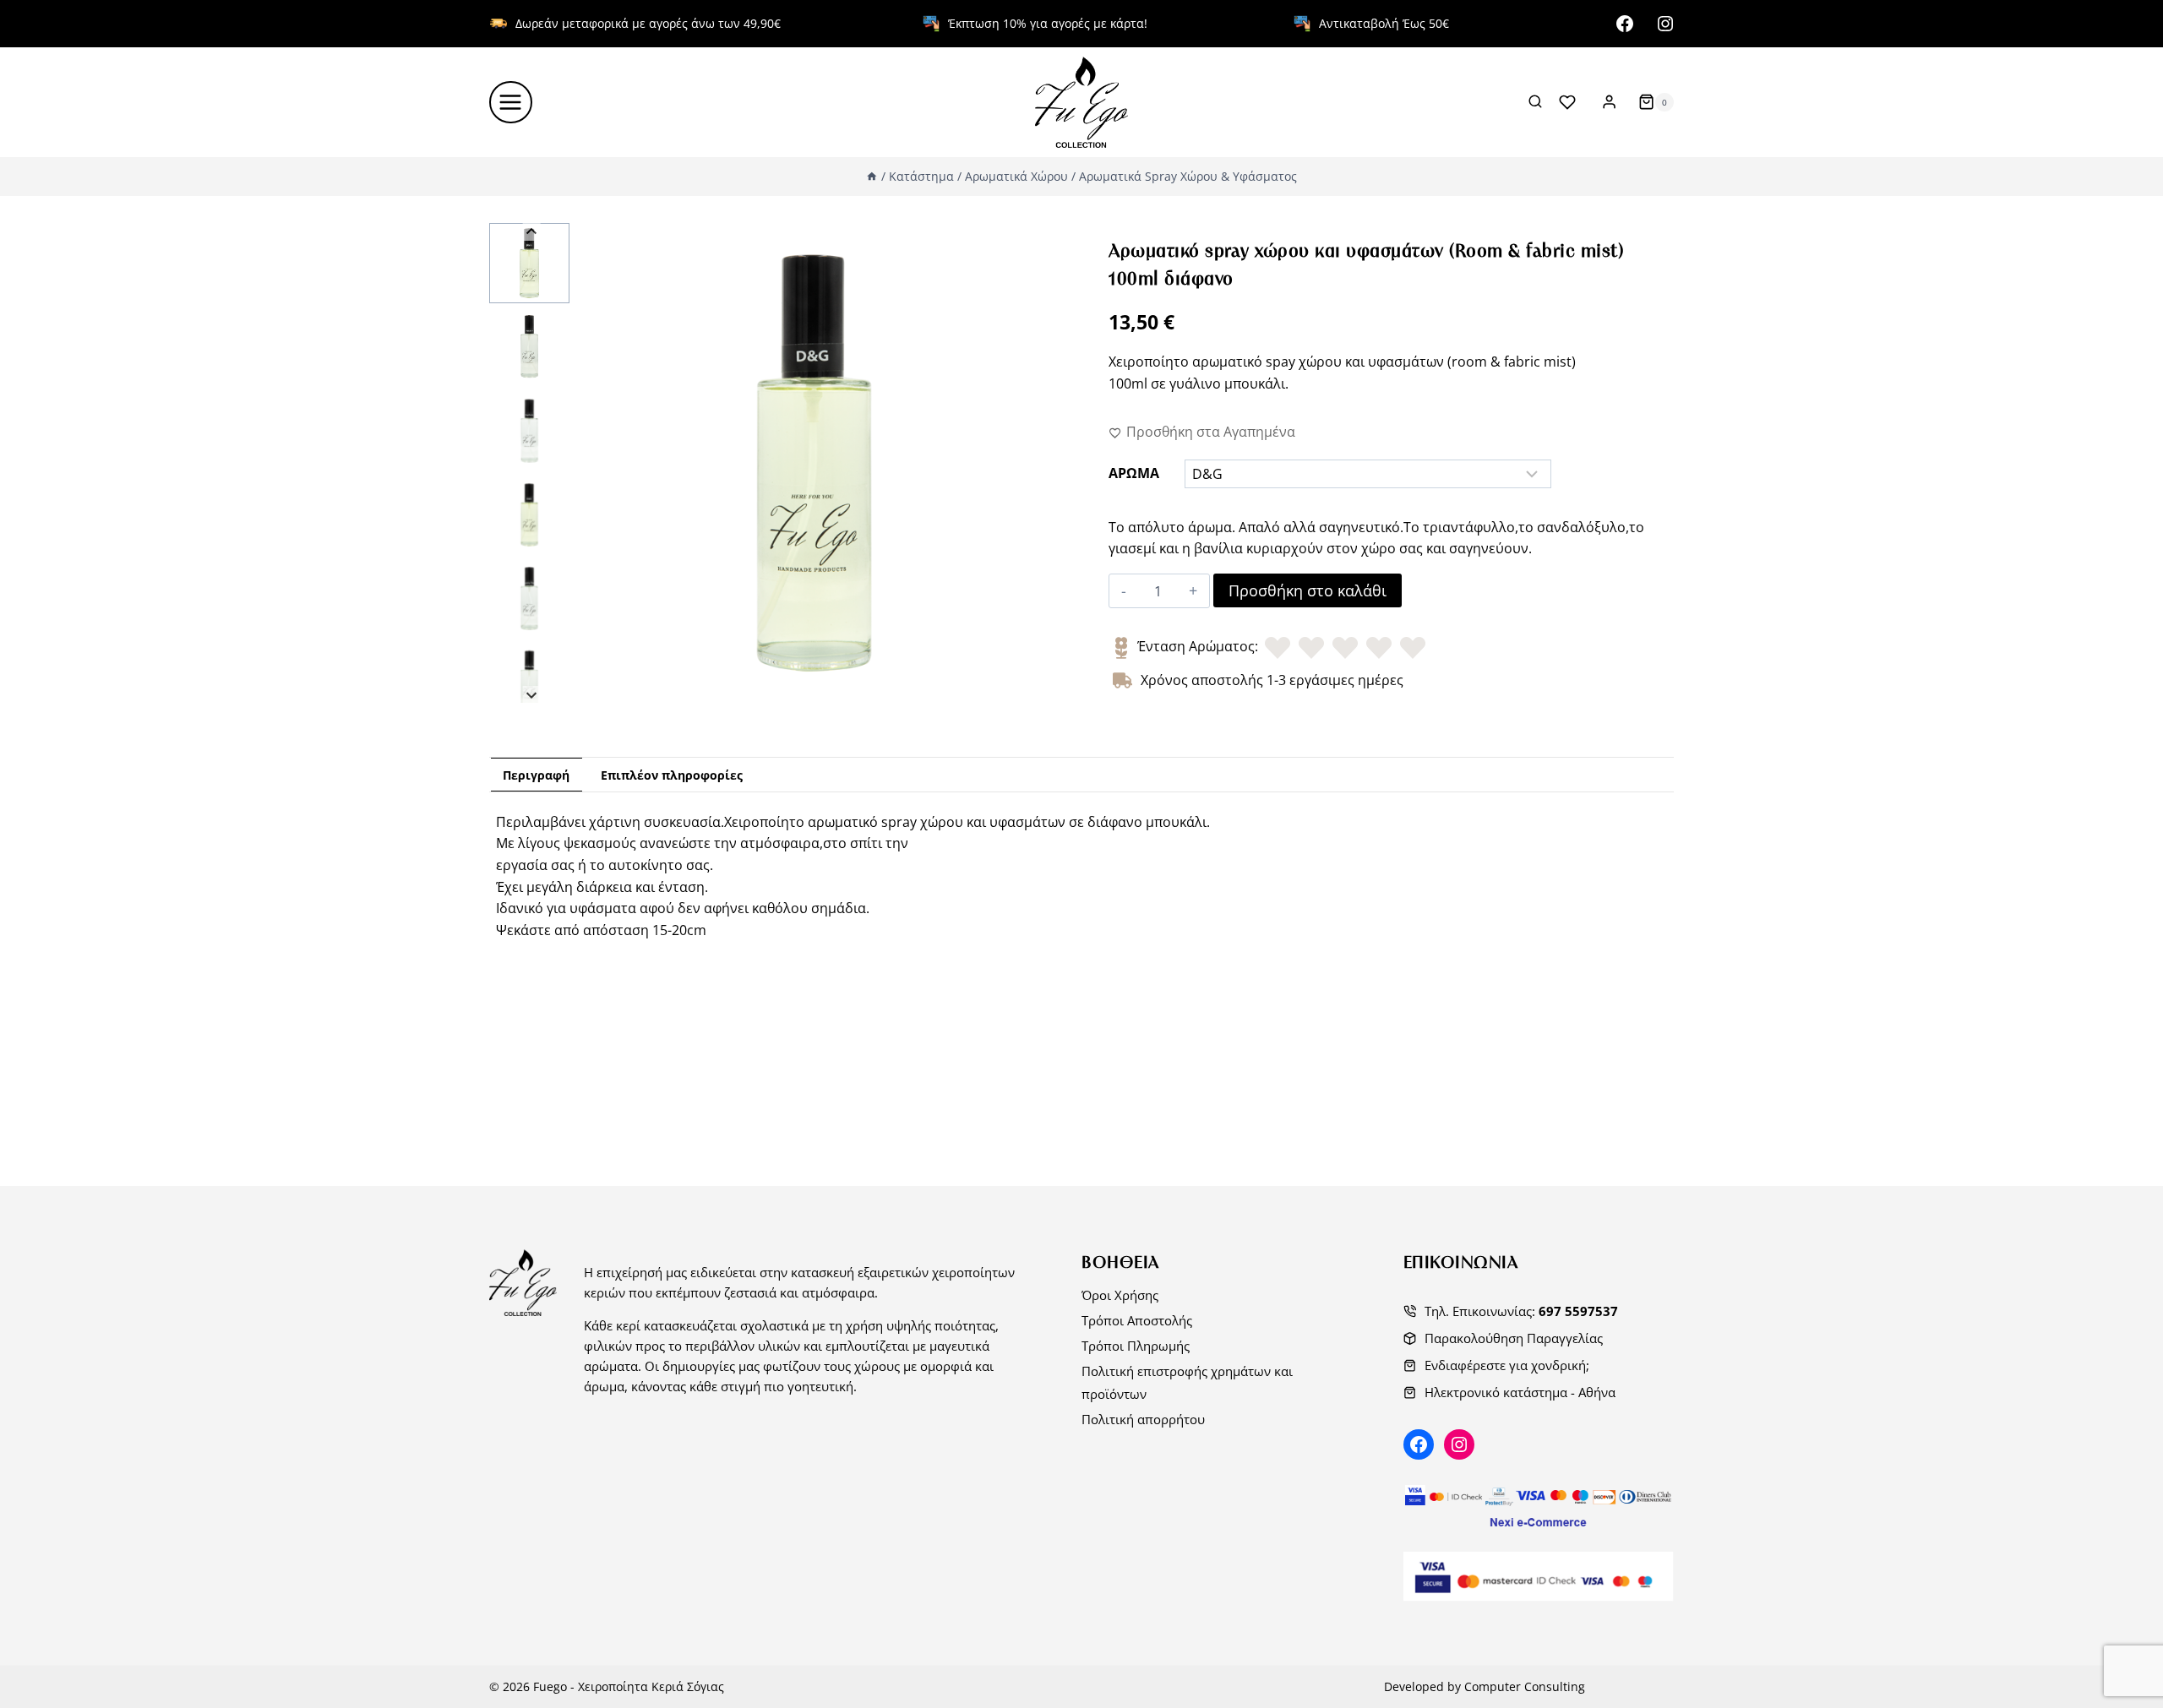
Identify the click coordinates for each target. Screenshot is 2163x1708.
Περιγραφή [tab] (536, 775)
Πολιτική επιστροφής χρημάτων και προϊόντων (1187, 1382)
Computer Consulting (1525, 1686)
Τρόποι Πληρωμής (1136, 1346)
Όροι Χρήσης (1120, 1295)
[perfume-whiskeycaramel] (814, 463)
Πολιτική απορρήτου (1143, 1419)
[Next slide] (532, 695)
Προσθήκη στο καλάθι (1308, 590)
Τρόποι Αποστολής (1137, 1320)
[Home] (872, 176)
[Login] (1609, 102)
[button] (529, 263)
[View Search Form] (1535, 102)
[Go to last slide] (532, 232)
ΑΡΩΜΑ (1134, 473)
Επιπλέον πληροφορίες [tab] (672, 775)
